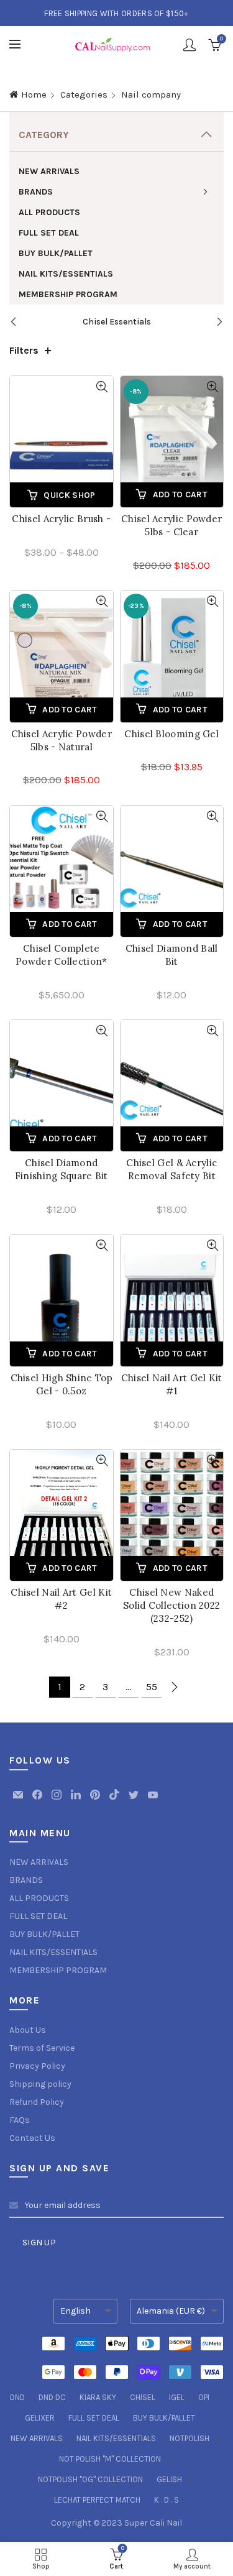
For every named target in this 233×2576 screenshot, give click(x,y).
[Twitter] (135, 1801)
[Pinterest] (96, 1801)
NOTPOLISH (190, 2438)
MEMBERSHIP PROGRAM (68, 294)
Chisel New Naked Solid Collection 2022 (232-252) (171, 1605)
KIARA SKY (98, 2397)
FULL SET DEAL (49, 233)
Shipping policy (40, 2084)
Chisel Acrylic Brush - (61, 519)
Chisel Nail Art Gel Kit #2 (61, 1599)
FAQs (20, 2120)
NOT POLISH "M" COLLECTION (110, 2459)
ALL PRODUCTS (49, 212)
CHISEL (143, 2397)
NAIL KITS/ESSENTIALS (66, 274)
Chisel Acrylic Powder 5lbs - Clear (171, 525)
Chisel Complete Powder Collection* (61, 955)
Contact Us (32, 2138)
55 (152, 1687)
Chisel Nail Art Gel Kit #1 (172, 1384)
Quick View (102, 387)
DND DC (52, 2397)
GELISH (169, 2479)
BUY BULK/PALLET (56, 253)
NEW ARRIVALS (49, 171)
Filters (24, 350)
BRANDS (36, 192)
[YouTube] (153, 1801)
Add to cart (180, 494)
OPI (204, 2397)
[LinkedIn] (77, 1801)
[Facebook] (38, 1801)
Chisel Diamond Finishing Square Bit (62, 1169)
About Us (28, 2030)
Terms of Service (42, 2048)
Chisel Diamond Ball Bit (172, 955)
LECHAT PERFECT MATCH (97, 2500)
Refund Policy (37, 2102)
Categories (84, 94)
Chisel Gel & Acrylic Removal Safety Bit (171, 1169)
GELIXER (40, 2418)
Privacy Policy (37, 2066)
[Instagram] (57, 1801)
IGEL (177, 2397)
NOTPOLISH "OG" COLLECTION (90, 2479)
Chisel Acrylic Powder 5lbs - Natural (62, 740)
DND (17, 2397)
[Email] (19, 1801)
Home (34, 94)
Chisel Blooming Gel (171, 734)
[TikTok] (115, 1801)
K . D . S (167, 2500)
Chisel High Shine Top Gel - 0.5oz (62, 1384)
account (190, 45)
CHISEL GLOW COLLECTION (121, 322)
